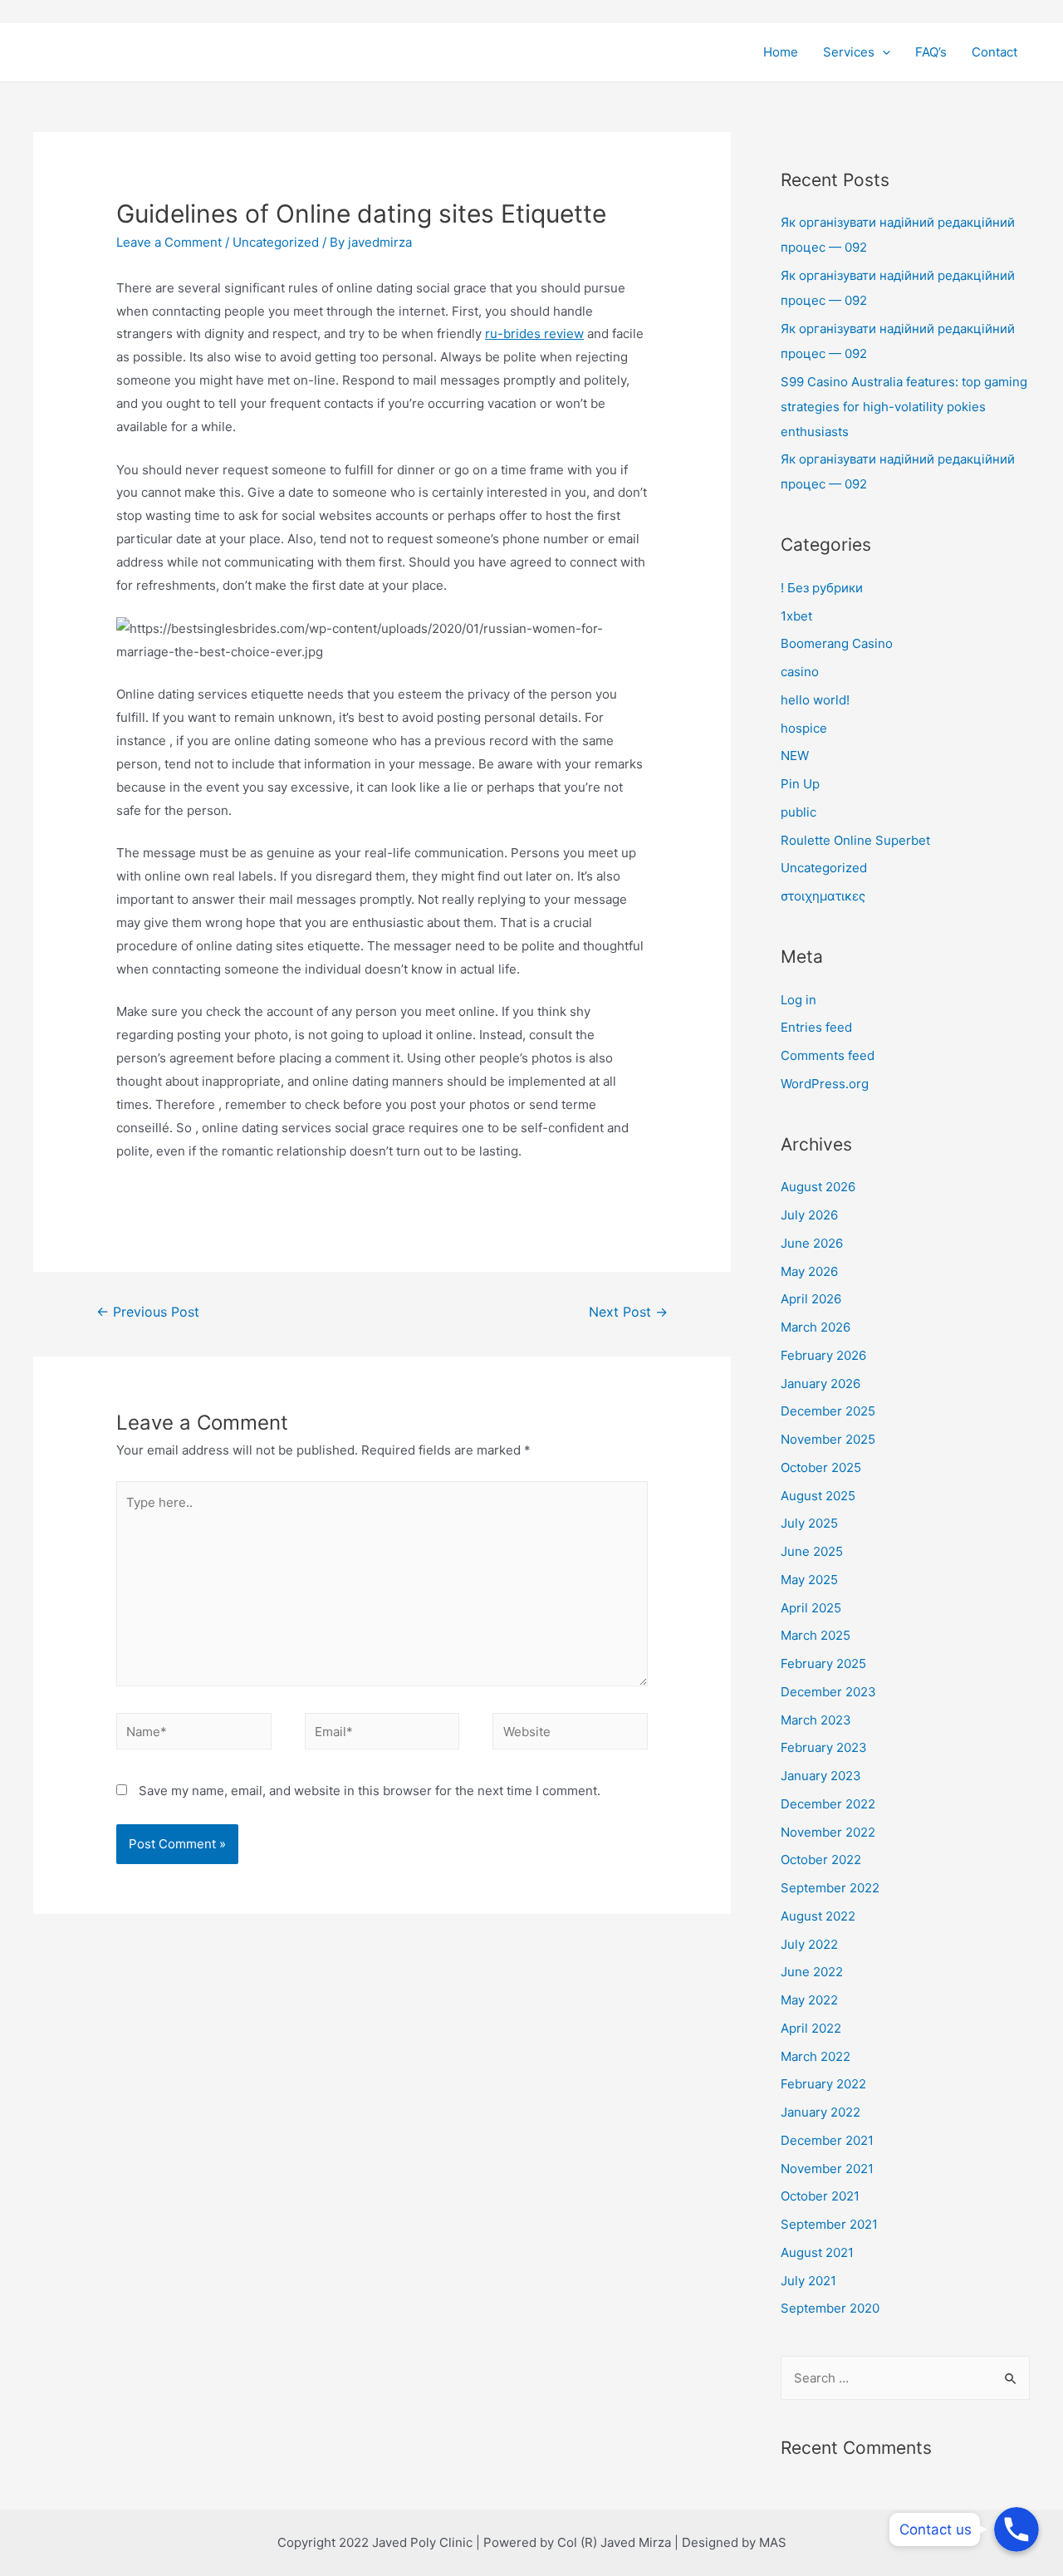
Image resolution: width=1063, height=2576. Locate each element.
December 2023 (828, 1692)
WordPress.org (825, 1084)
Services (849, 52)
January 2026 (821, 1384)
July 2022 (809, 1944)
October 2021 (820, 2196)
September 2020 (830, 2308)
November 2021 (827, 2169)
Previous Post (148, 1312)
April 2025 (811, 1608)
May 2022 (809, 2000)
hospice (804, 728)
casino (800, 672)
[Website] (570, 1734)
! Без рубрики (822, 588)
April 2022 (811, 2028)
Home (781, 52)
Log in (798, 1000)
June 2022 (812, 1972)
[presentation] (882, 52)
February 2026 (823, 1355)
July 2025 (809, 1523)
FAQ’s (931, 52)
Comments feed (828, 1055)
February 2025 (823, 1663)
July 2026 (809, 1215)
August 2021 (817, 2252)
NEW (795, 756)
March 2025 (816, 1635)
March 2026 (816, 1327)
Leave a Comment (169, 242)
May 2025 (809, 1580)
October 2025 (821, 1467)
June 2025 (812, 1551)
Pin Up (800, 784)
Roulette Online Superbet (855, 840)
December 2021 (827, 2140)
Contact (994, 52)
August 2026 (818, 1187)
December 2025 (828, 1411)
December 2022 (828, 1804)
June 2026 (812, 1243)
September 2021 (829, 2224)
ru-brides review (534, 334)
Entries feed (816, 1027)
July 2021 (808, 2281)
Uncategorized (276, 242)
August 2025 (818, 1496)
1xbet (796, 616)
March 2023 (816, 1720)
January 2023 (821, 1776)
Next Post (628, 1312)
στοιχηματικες (823, 896)
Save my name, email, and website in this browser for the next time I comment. (370, 1791)
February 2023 (824, 1747)
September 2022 (830, 1888)
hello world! (815, 700)
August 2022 (818, 1916)
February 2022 (823, 2084)
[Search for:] (905, 2378)
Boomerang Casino (837, 643)
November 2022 (828, 1832)
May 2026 (809, 1271)
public (798, 812)
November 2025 (828, 1439)
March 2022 (816, 2056)
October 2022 (821, 1860)
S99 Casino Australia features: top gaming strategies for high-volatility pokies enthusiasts (904, 407)
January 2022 (821, 2112)
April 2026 (811, 1299)
